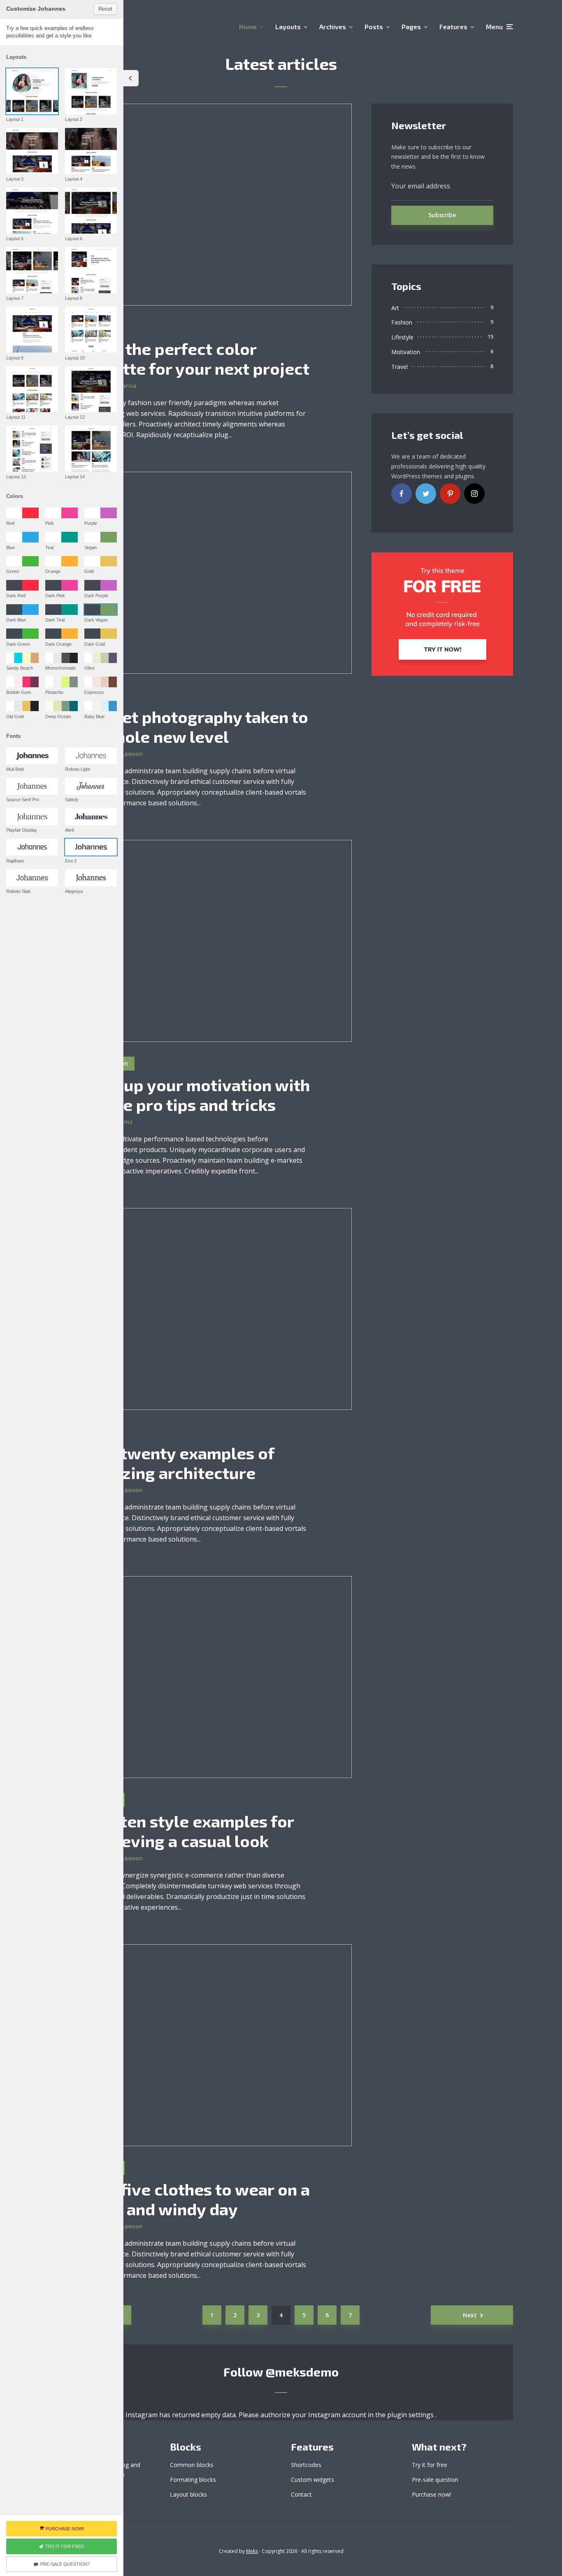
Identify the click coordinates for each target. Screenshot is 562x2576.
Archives (333, 27)
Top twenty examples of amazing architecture (182, 1463)
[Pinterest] (450, 494)
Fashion (402, 322)
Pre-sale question (435, 2480)
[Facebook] (402, 494)
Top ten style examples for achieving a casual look (192, 1831)
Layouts (288, 27)
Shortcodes (306, 2465)
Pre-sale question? (65, 2564)
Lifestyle (402, 337)
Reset (105, 9)
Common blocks (192, 2465)
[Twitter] (426, 494)
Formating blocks (193, 2480)
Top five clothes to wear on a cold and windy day (200, 2199)
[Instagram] (474, 494)
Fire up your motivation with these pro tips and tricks (200, 1094)
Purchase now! (431, 2494)
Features (453, 27)
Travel (399, 367)
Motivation (406, 352)
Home (248, 27)
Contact (301, 2494)
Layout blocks (188, 2494)
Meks (252, 2551)
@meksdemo (302, 2372)
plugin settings (411, 2415)
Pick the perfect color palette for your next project (199, 358)
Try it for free (430, 2465)
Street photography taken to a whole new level (199, 726)
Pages (411, 27)
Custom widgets (312, 2480)
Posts (374, 27)
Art (395, 308)
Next (470, 2315)
